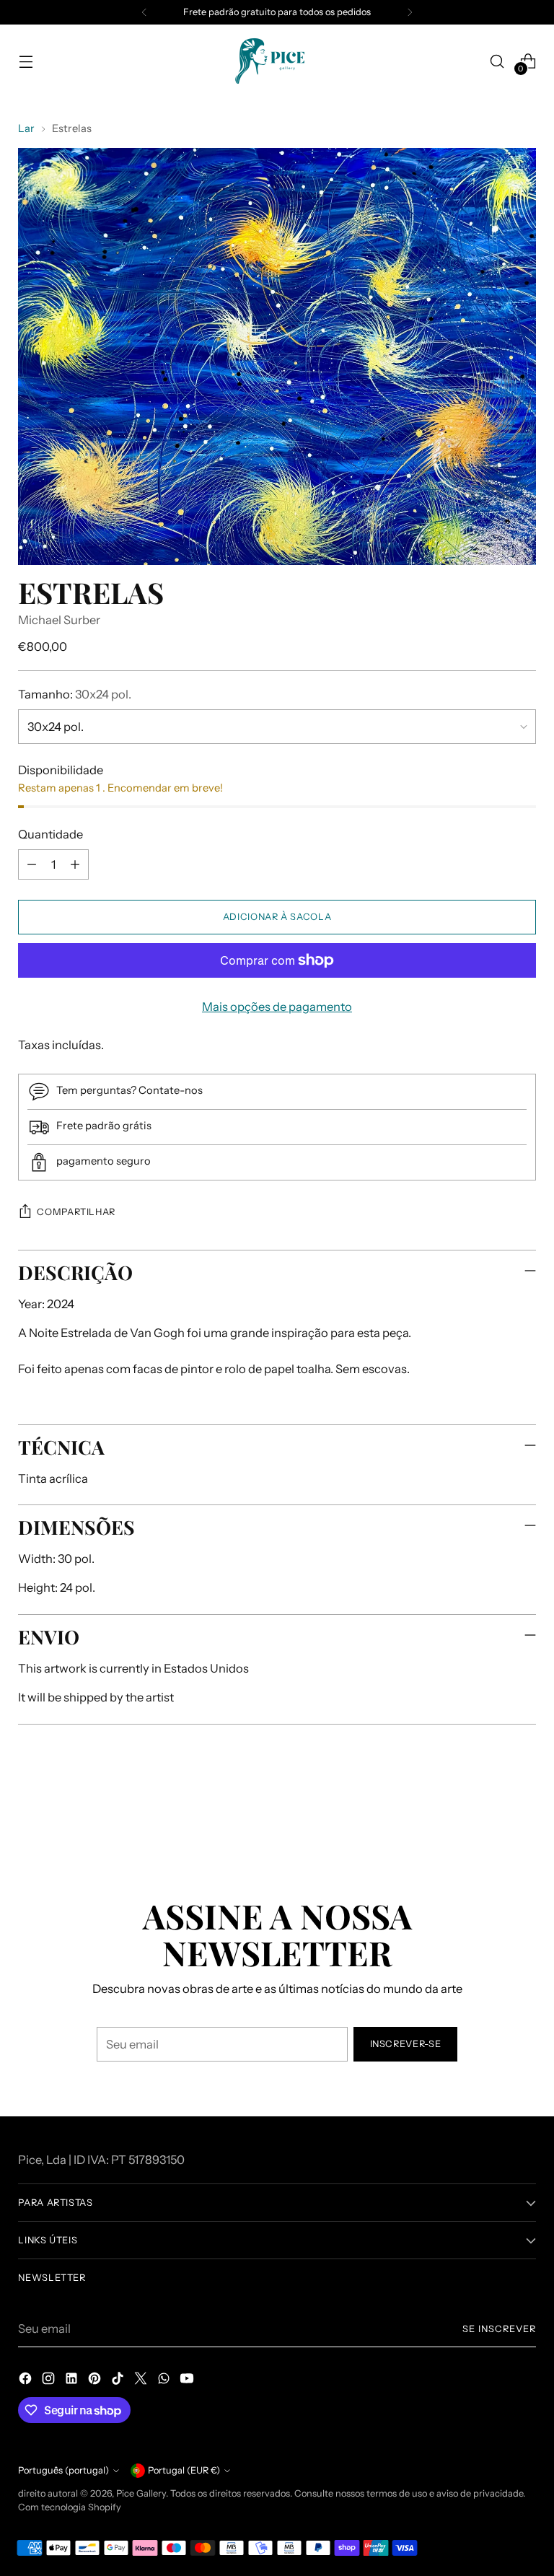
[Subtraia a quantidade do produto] (32, 864)
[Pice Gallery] (277, 61)
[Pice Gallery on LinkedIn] (73, 2381)
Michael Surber (59, 620)
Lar (26, 128)
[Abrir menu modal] (26, 61)
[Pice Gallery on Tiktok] (119, 2381)
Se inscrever (499, 2329)
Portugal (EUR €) (184, 2470)
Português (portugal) (63, 2470)
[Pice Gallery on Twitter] (142, 2381)
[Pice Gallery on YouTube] (188, 2381)
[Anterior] (144, 12)
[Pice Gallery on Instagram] (50, 2381)
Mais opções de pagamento (277, 1007)
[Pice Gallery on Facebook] (27, 2381)
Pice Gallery (141, 2493)
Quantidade (50, 834)
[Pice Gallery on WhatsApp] (165, 2381)
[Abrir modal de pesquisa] (497, 61)
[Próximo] (410, 12)
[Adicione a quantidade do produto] (75, 864)
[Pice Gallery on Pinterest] (96, 2381)
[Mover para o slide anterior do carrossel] (491, 1811)
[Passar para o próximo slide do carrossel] (524, 1810)
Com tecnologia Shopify (70, 2507)
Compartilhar (76, 1212)
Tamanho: (75, 694)
